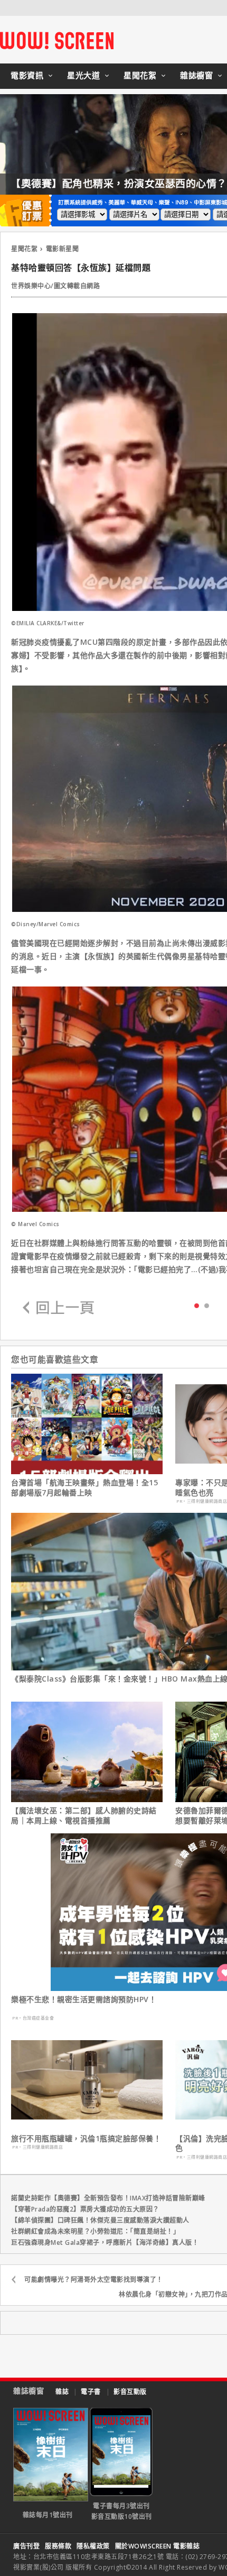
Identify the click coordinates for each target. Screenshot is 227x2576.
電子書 (91, 2392)
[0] (197, 1305)
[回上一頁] (59, 1308)
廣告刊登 (26, 2546)
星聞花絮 (140, 75)
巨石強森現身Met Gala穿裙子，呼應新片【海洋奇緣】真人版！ (105, 2242)
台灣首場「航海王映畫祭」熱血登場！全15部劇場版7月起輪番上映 (84, 1487)
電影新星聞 (63, 249)
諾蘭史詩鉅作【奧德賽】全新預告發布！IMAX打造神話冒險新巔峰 (108, 2198)
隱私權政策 (93, 2546)
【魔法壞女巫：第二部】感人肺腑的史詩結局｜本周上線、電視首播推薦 (84, 1815)
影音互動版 (130, 2392)
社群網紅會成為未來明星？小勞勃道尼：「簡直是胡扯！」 (95, 2231)
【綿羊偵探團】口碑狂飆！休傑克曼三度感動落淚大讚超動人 (100, 2220)
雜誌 (62, 2392)
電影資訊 (27, 75)
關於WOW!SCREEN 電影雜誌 (158, 2546)
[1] (207, 1305)
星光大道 (83, 75)
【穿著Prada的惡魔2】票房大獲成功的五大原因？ (85, 2209)
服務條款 (58, 2546)
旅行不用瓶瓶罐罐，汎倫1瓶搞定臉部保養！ (86, 2139)
